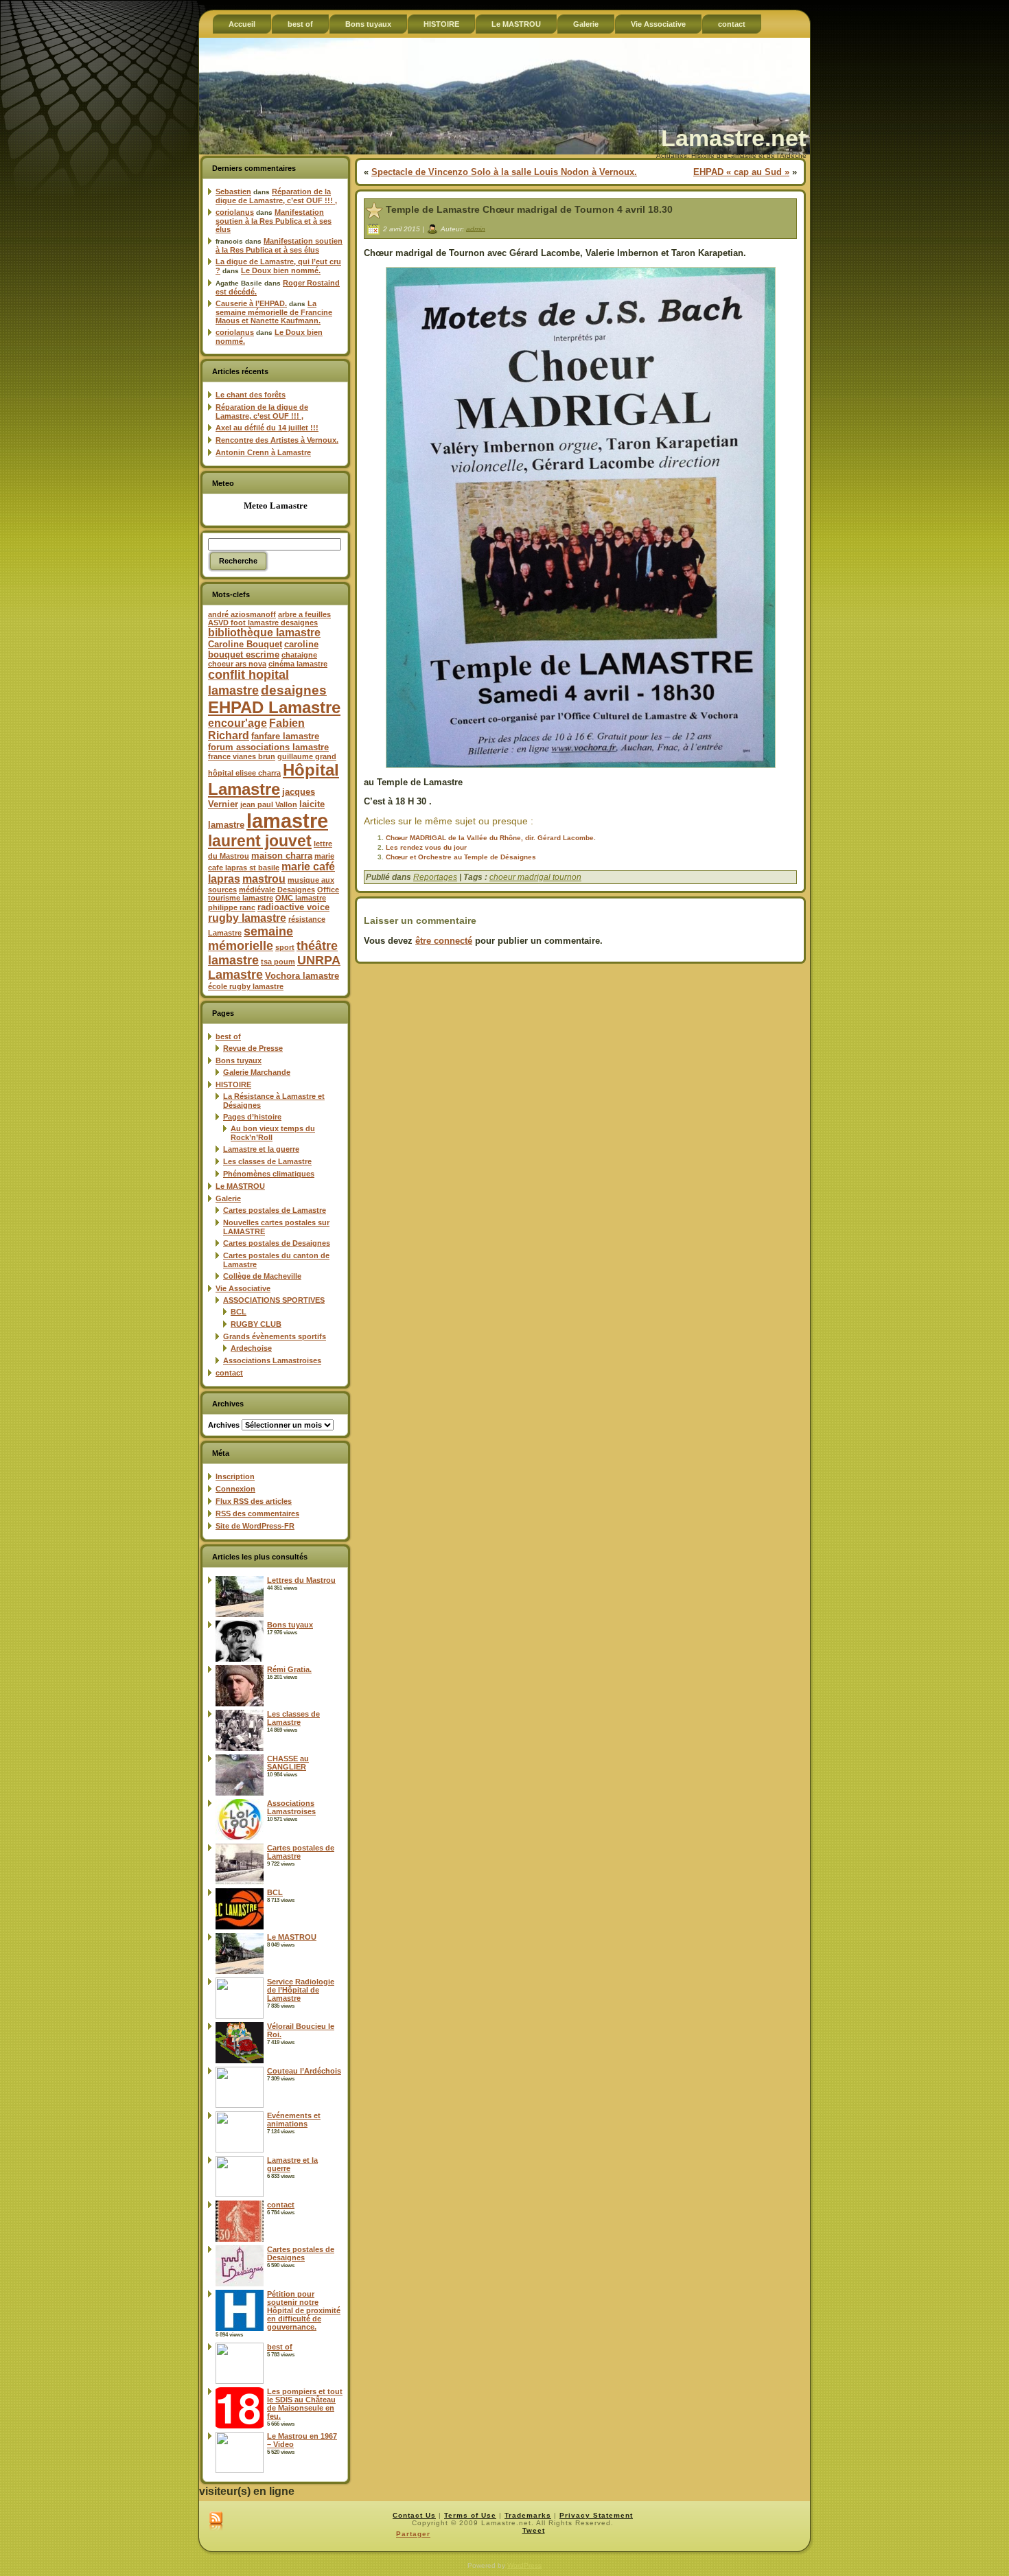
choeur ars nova (237, 664)
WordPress (524, 2565)
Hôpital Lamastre (274, 779)
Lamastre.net (733, 138)
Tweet (534, 2530)
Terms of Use (470, 2515)
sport (285, 947)
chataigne (299, 655)
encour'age (237, 723)
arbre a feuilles (304, 614)
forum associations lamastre (268, 747)
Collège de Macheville (262, 1276)
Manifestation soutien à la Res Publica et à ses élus (274, 221)
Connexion (235, 1489)
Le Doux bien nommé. (281, 270)
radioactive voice (293, 907)
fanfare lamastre (285, 736)
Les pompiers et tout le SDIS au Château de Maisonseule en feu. (305, 2404)
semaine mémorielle (251, 939)
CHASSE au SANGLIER (288, 1763)
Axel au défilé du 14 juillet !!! (267, 428)
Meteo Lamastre (276, 506)
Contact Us (414, 2515)
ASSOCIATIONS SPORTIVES (274, 1300)
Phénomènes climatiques (269, 1174)
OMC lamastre (301, 898)
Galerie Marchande (257, 1072)
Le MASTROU (240, 1186)
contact (229, 1373)
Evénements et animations (294, 2120)
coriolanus (235, 212)
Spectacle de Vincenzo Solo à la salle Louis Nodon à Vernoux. (504, 172)
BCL (239, 1312)
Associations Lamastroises (272, 1360)
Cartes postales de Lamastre (275, 1210)
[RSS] (216, 2522)
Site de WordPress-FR (255, 1526)
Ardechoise (251, 1348)
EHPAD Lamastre (274, 707)
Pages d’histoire (252, 1117)
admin (476, 228)
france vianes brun (242, 756)
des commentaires (257, 1513)
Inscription (235, 1476)
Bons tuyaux (239, 1060)
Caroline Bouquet (245, 644)
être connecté (444, 941)
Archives (224, 1425)
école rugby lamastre (246, 986)
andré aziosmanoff (242, 614)
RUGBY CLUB (256, 1324)
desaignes (294, 690)
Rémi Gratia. (289, 1669)
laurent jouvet (260, 841)
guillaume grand (307, 756)
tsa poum (278, 962)
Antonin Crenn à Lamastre (263, 452)
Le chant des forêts (251, 395)
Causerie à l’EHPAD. (251, 303)
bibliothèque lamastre (264, 633)
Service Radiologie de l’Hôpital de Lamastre (301, 1990)
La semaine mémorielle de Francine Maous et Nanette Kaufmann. (274, 312)
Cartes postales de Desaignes (277, 1243)
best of (228, 1036)
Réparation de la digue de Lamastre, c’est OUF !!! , (276, 196)
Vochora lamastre (302, 976)
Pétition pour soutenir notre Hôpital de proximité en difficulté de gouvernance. (304, 2310)
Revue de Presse (253, 1048)
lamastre (287, 821)
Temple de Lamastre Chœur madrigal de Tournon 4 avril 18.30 (529, 209)
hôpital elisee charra (244, 773)
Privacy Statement (596, 2515)
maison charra (282, 856)
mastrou (264, 879)
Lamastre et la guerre (261, 1149)
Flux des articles (254, 1501)
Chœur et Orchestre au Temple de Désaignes (461, 857)
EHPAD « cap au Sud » (741, 172)
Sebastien (233, 192)
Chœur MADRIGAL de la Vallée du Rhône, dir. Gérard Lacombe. (491, 838)
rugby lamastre (247, 918)
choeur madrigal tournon (535, 877)
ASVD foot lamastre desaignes (263, 623)
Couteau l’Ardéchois (304, 2071)
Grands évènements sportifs (275, 1336)
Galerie (228, 1198)
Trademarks (528, 2515)
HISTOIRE (233, 1084)
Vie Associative (243, 1288)
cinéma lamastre (298, 664)
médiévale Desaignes (277, 890)
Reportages (435, 877)
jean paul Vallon (269, 804)
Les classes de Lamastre (267, 1161)
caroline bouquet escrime (263, 649)
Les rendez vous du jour (426, 847)
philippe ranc (232, 907)
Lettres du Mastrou (301, 1580)
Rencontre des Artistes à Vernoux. (277, 440)
